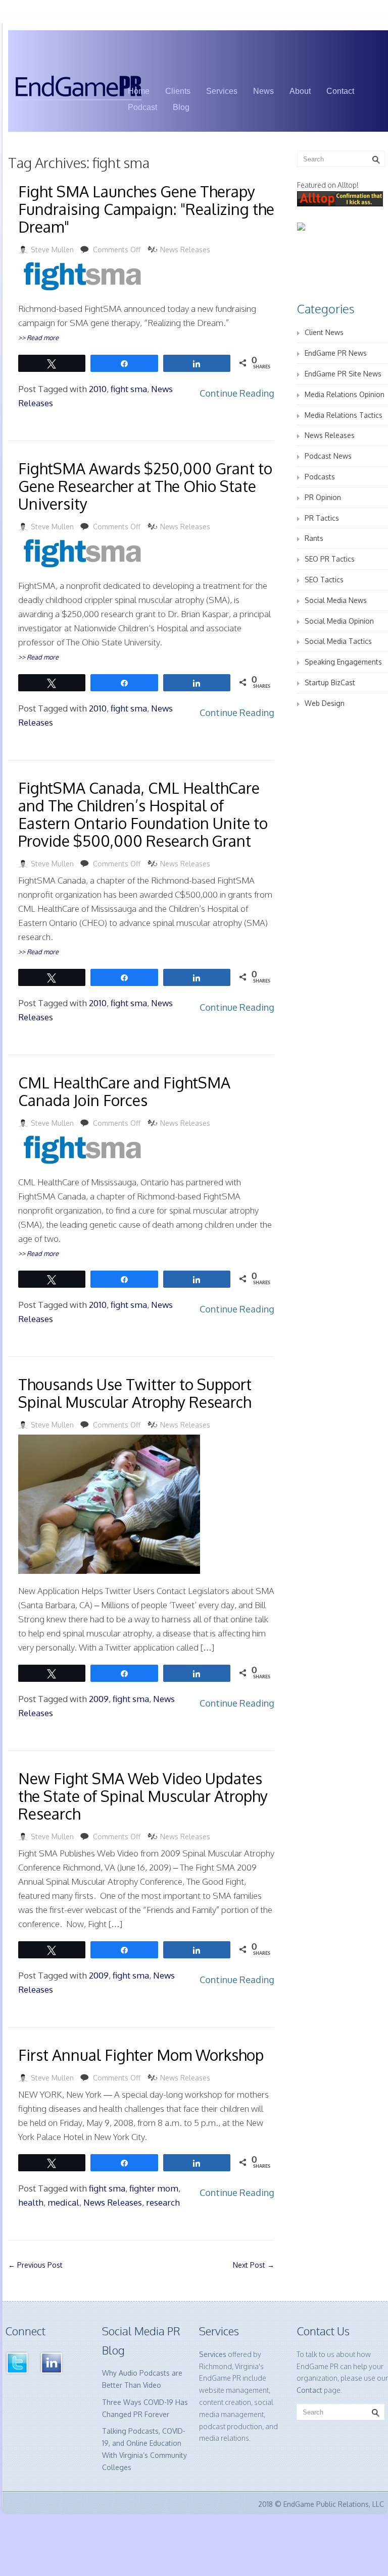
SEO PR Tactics (330, 559)
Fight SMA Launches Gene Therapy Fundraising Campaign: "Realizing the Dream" (146, 209)
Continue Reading (237, 393)
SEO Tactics (324, 580)
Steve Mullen (52, 250)
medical (63, 2202)
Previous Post (35, 2265)
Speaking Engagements (343, 662)
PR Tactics (322, 518)
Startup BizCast (330, 682)
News (263, 91)
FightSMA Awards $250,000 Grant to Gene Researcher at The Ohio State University (145, 486)
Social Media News (336, 600)
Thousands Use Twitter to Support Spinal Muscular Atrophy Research (135, 1393)
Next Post (254, 2265)
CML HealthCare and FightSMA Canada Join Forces (124, 1091)
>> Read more (38, 338)
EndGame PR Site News (343, 374)
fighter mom (154, 2188)
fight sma (129, 389)
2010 (98, 389)
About (300, 91)
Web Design (325, 703)
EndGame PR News (336, 353)
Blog (181, 107)
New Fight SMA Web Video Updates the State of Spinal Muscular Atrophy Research (143, 1796)
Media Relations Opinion (345, 394)
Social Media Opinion (339, 621)
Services (222, 91)
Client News (324, 332)
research (163, 2202)
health (31, 2202)
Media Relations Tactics (344, 415)
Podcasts (320, 477)
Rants (314, 538)
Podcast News (328, 456)
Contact (340, 91)
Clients (178, 91)
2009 (99, 1699)
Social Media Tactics (338, 641)
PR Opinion (323, 497)
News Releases (185, 250)
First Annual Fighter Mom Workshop (141, 2055)
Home (139, 91)
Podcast (142, 107)
